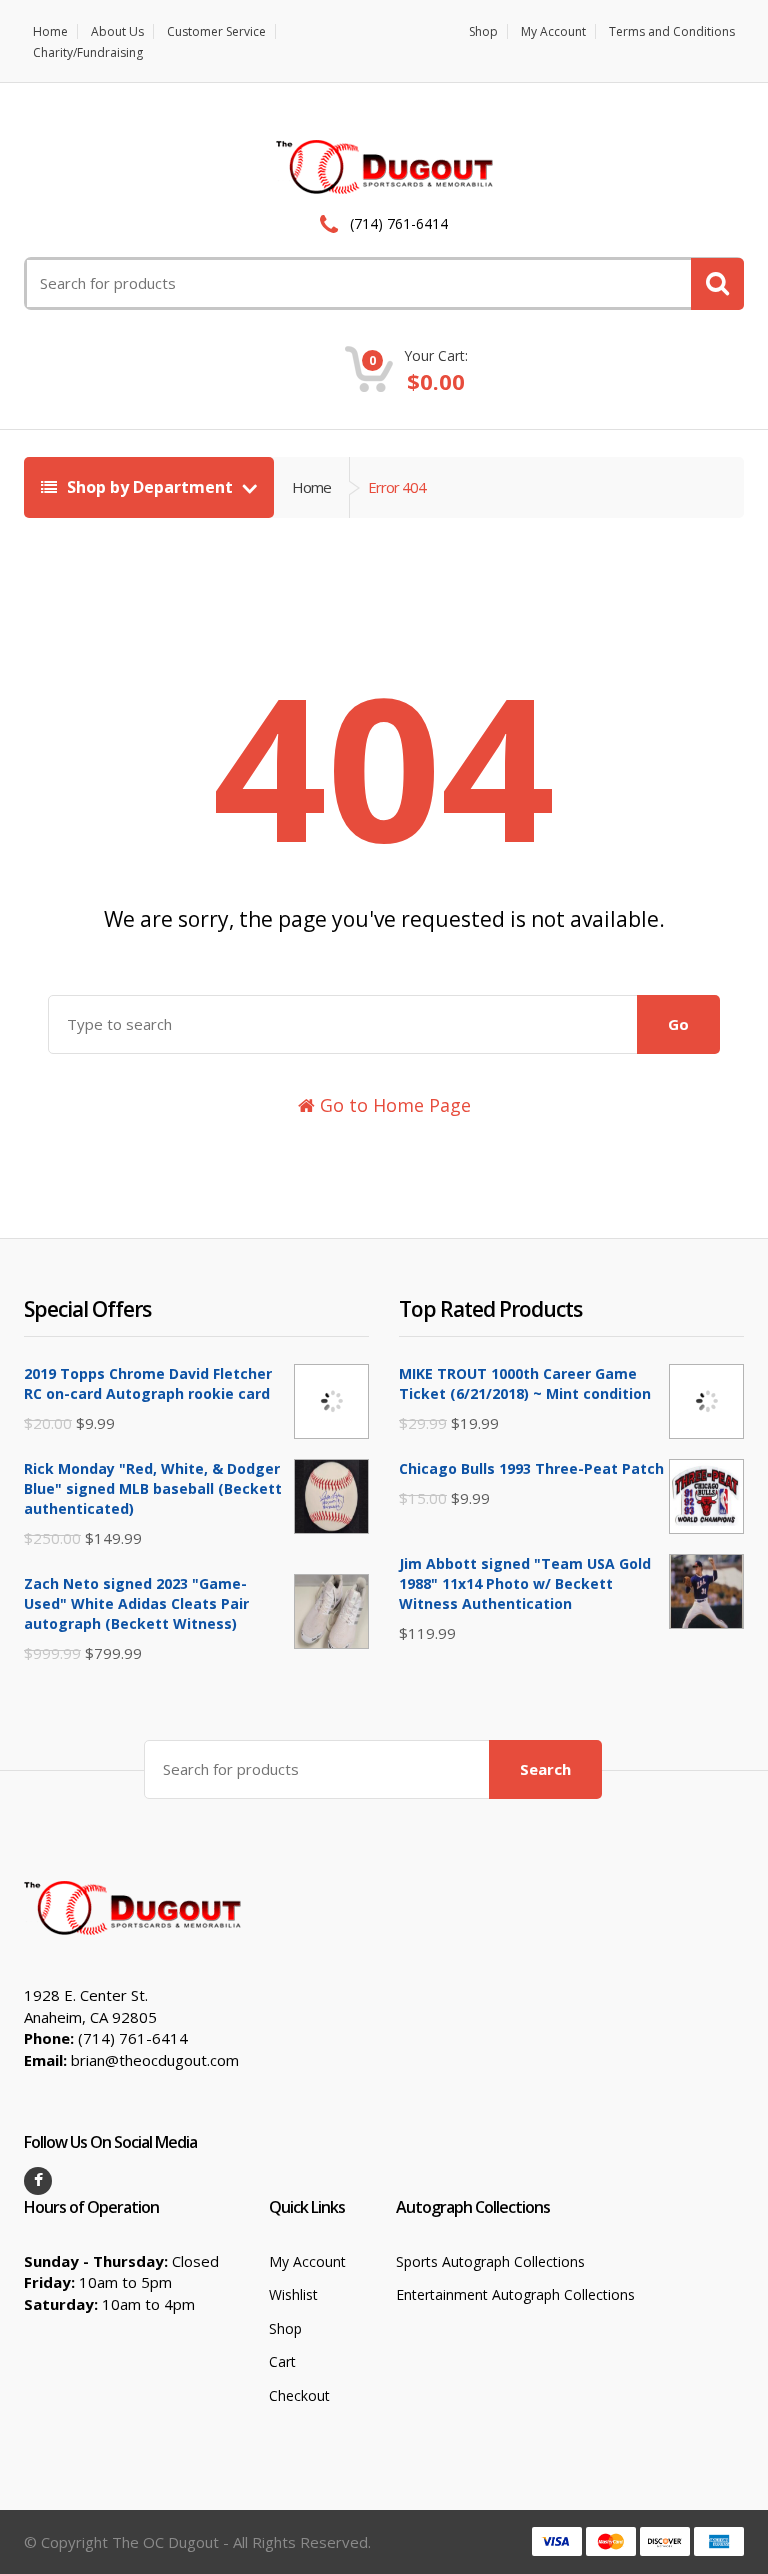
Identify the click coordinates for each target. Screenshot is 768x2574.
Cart (282, 2361)
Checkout (299, 2395)
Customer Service (216, 31)
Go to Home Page (393, 1105)
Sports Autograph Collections (490, 2261)
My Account (553, 31)
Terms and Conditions (672, 31)
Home (50, 31)
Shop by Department (150, 487)
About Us (117, 31)
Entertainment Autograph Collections (515, 2294)
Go (678, 1024)
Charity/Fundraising (88, 52)
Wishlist (293, 2294)
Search (545, 1769)
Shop (483, 31)
